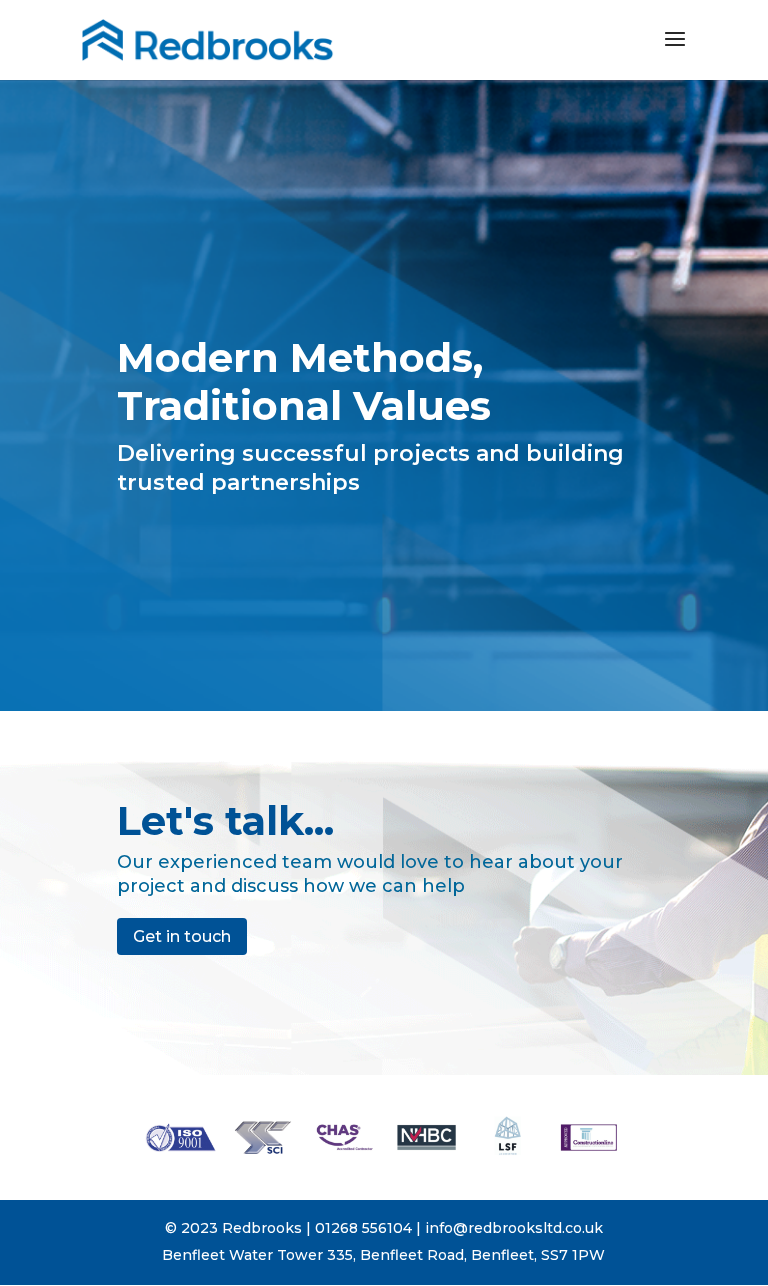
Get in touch (182, 936)
